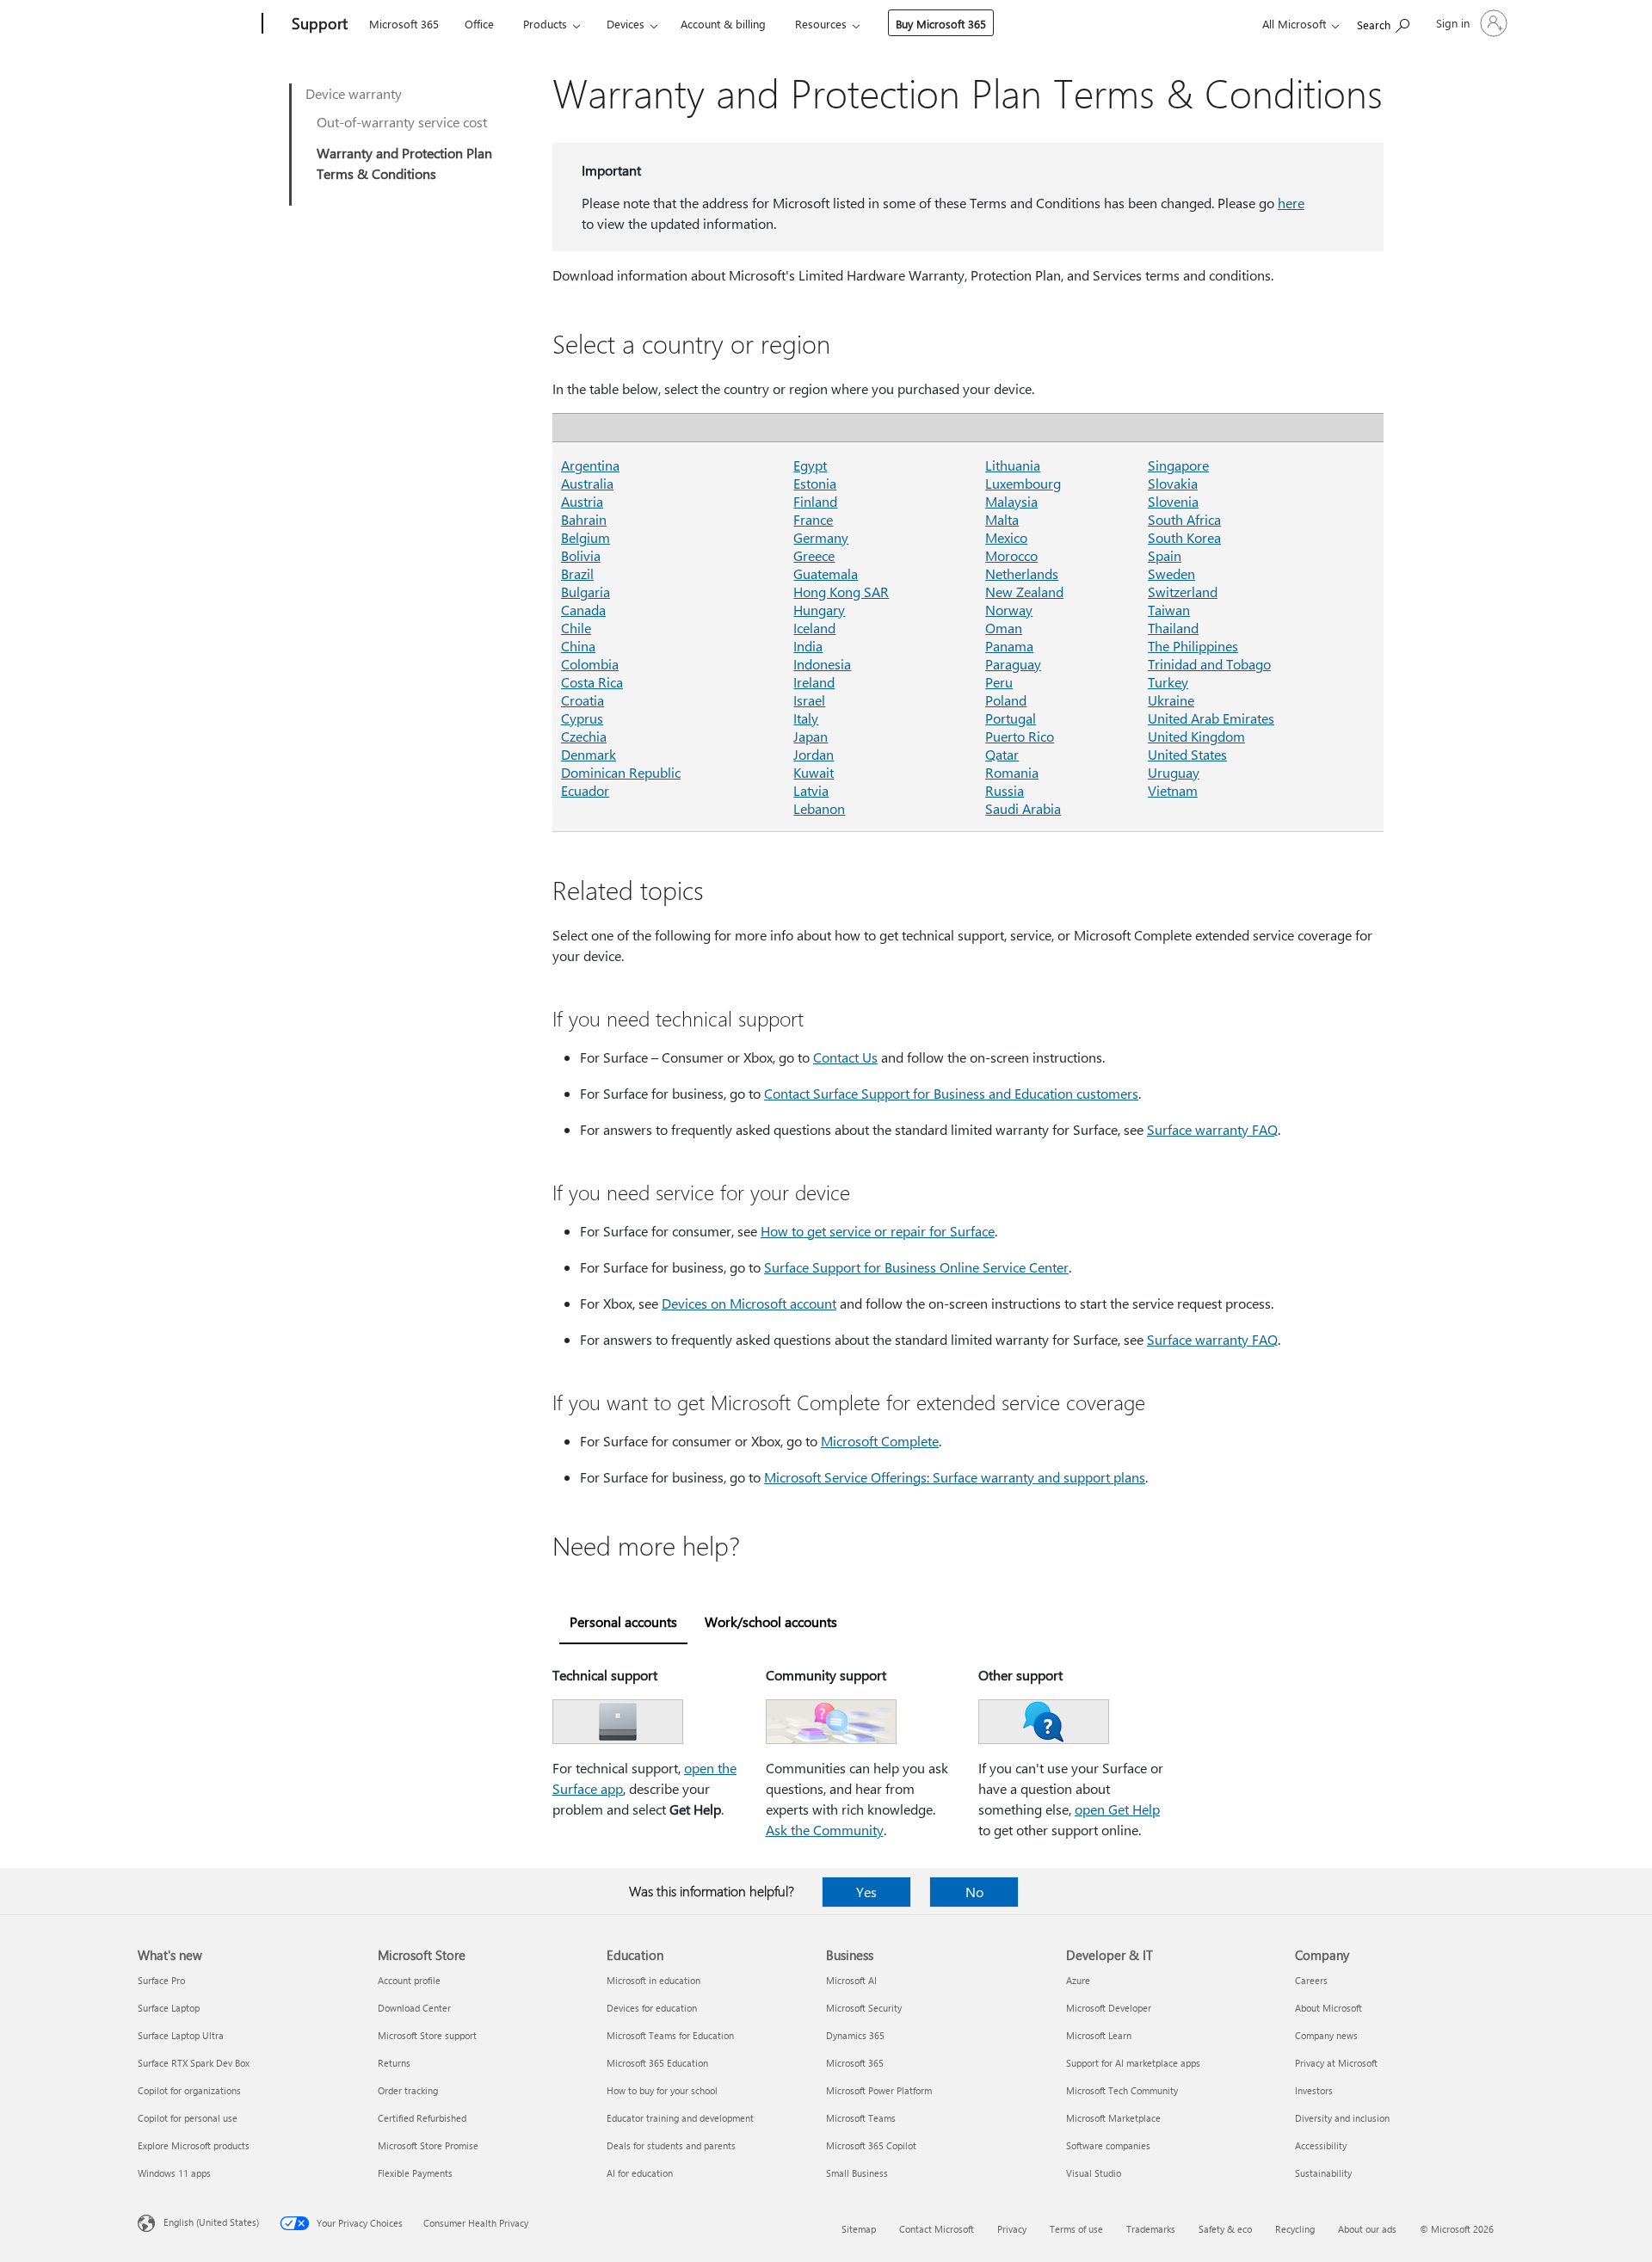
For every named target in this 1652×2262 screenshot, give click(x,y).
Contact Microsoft (937, 2229)
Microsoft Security (864, 2008)
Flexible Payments (415, 2173)
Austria (582, 501)
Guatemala (826, 573)
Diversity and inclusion (1342, 2118)
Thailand (1173, 628)
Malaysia (1011, 501)
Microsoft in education (653, 1980)
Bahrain (584, 519)
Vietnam (1173, 790)
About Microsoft (1328, 2008)
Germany (821, 537)
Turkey (1168, 682)
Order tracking (408, 2090)
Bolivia (581, 555)
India (808, 646)
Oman (1004, 628)
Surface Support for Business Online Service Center (916, 1267)
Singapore (1178, 465)
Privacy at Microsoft (1336, 2063)
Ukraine (1171, 700)
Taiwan (1169, 610)
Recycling (1295, 2229)
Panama (1009, 646)
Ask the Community (825, 1830)
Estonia (815, 483)
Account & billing (723, 24)
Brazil (577, 573)
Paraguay (1013, 664)
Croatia (583, 700)
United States (1187, 754)
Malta (1002, 519)
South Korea (1184, 537)
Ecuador (585, 790)
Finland (815, 501)
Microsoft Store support (427, 2035)
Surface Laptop (169, 2008)
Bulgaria (586, 592)
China (578, 646)
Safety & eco (1225, 2229)
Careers (1311, 1980)
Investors (1314, 2090)
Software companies (1108, 2145)
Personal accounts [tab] (623, 1621)
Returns (394, 2063)
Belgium (586, 537)
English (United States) (211, 2222)
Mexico (1006, 537)
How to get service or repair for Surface (878, 1231)
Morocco (1011, 555)
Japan (811, 736)
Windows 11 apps (174, 2173)
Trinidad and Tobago (1209, 664)
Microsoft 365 (404, 24)
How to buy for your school (662, 2090)
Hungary (819, 610)
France (813, 519)
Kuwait (814, 772)
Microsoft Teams (861, 2118)
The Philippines (1193, 646)
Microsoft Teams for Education (670, 2035)
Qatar (1002, 754)
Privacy (1012, 2229)
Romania (1012, 772)
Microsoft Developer (1109, 2008)
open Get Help (1117, 1809)
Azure (1078, 1980)
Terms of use (1076, 2229)
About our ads (1367, 2229)
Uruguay (1174, 772)
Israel (809, 700)
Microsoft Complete (880, 1441)
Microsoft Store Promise (428, 2145)
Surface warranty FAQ (1212, 1129)
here (1291, 203)
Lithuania (1013, 465)
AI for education (640, 2173)
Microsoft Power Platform (879, 2090)
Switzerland (1183, 592)
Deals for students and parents (671, 2145)
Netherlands (1022, 573)
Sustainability (1323, 2173)
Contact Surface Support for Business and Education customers (951, 1093)
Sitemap (859, 2229)
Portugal (1011, 718)
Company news (1326, 2035)
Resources (821, 24)
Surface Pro (161, 1980)
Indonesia (822, 664)
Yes (866, 1892)
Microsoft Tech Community (1122, 2090)
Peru (999, 682)
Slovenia (1173, 501)
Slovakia (1173, 483)
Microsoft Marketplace (1113, 2118)
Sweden (1171, 573)
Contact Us (845, 1057)
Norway (1009, 610)
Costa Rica (592, 682)
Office (479, 24)
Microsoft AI (851, 1980)
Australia (587, 483)
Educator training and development (680, 2118)
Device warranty (354, 93)
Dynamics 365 (855, 2035)
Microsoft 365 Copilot (871, 2145)
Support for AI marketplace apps (1133, 2063)
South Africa (1184, 519)
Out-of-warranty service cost (402, 122)
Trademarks (1151, 2229)
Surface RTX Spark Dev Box (194, 2063)
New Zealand (1024, 592)
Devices (626, 24)
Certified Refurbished (422, 2118)
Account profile (409, 1980)
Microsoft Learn (1099, 2035)
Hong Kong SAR (841, 592)
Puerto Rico (1020, 736)
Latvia (811, 790)
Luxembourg (1023, 483)
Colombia (590, 664)
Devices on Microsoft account (749, 1303)
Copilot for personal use (188, 2118)
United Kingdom (1196, 736)
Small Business (857, 2173)
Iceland (814, 628)
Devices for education (652, 2008)
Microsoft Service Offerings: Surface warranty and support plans (955, 1477)
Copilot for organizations (189, 2090)
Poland (1006, 700)
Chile (576, 628)
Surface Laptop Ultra (181, 2035)
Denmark (589, 754)
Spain (1165, 555)
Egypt (810, 465)
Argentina (590, 465)
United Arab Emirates (1211, 718)
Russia (1005, 790)
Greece (814, 555)
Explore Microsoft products (194, 2145)
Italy (806, 718)
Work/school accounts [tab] (771, 1621)
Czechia (584, 736)
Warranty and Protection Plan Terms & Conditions (404, 163)
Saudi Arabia (1023, 808)
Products (545, 24)
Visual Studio (1094, 2173)
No (974, 1892)
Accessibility (1321, 2145)
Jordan (814, 754)
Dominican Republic (621, 772)
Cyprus (582, 718)
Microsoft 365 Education (657, 2063)
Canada (583, 610)
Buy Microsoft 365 (941, 24)
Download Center (414, 2008)
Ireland (814, 682)
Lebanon (819, 808)
